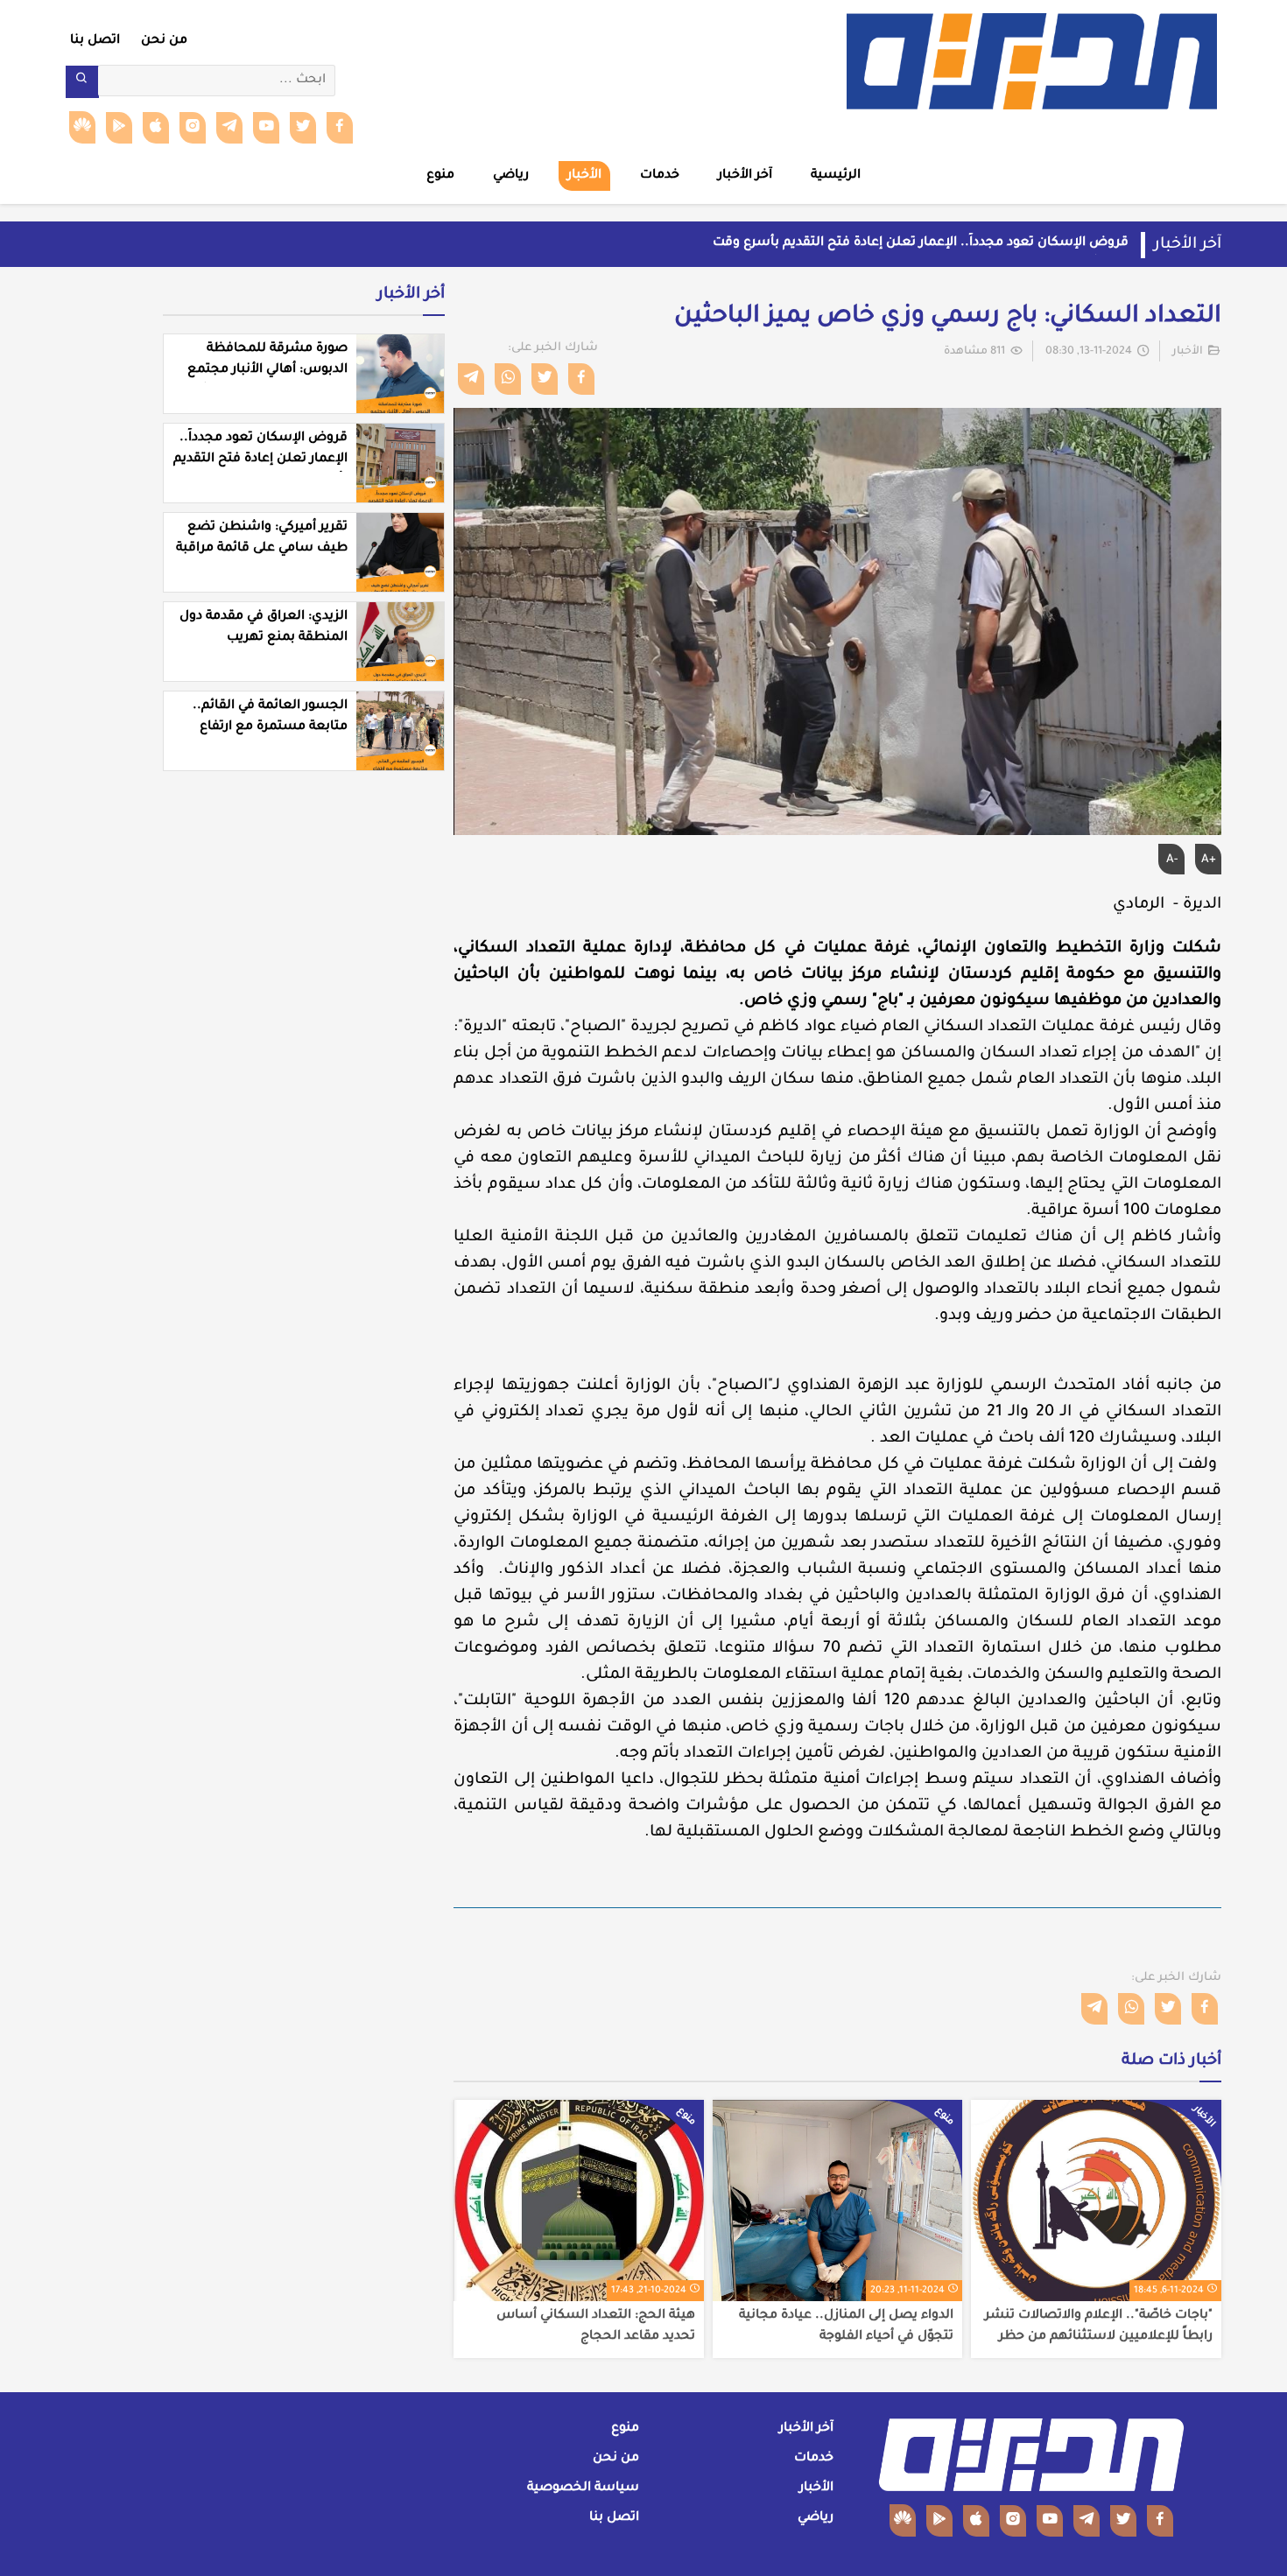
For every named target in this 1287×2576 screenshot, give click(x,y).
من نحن (164, 41)
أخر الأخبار (411, 295)
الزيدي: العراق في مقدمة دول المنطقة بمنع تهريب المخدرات (264, 638)
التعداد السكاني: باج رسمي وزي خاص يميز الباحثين (948, 318)
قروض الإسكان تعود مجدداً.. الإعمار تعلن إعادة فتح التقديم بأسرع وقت (921, 243)
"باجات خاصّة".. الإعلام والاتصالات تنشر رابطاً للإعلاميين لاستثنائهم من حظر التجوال (1099, 2327)
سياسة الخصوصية (583, 2488)
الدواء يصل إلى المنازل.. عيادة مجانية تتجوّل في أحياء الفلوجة (846, 2327)
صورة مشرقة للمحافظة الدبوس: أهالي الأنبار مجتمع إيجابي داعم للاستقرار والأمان (264, 370)
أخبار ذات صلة (1171, 2061)
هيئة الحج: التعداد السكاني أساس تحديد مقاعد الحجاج (596, 2327)
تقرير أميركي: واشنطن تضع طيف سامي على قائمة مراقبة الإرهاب (262, 549)
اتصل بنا (95, 41)
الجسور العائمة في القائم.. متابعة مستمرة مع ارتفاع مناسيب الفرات (270, 727)
